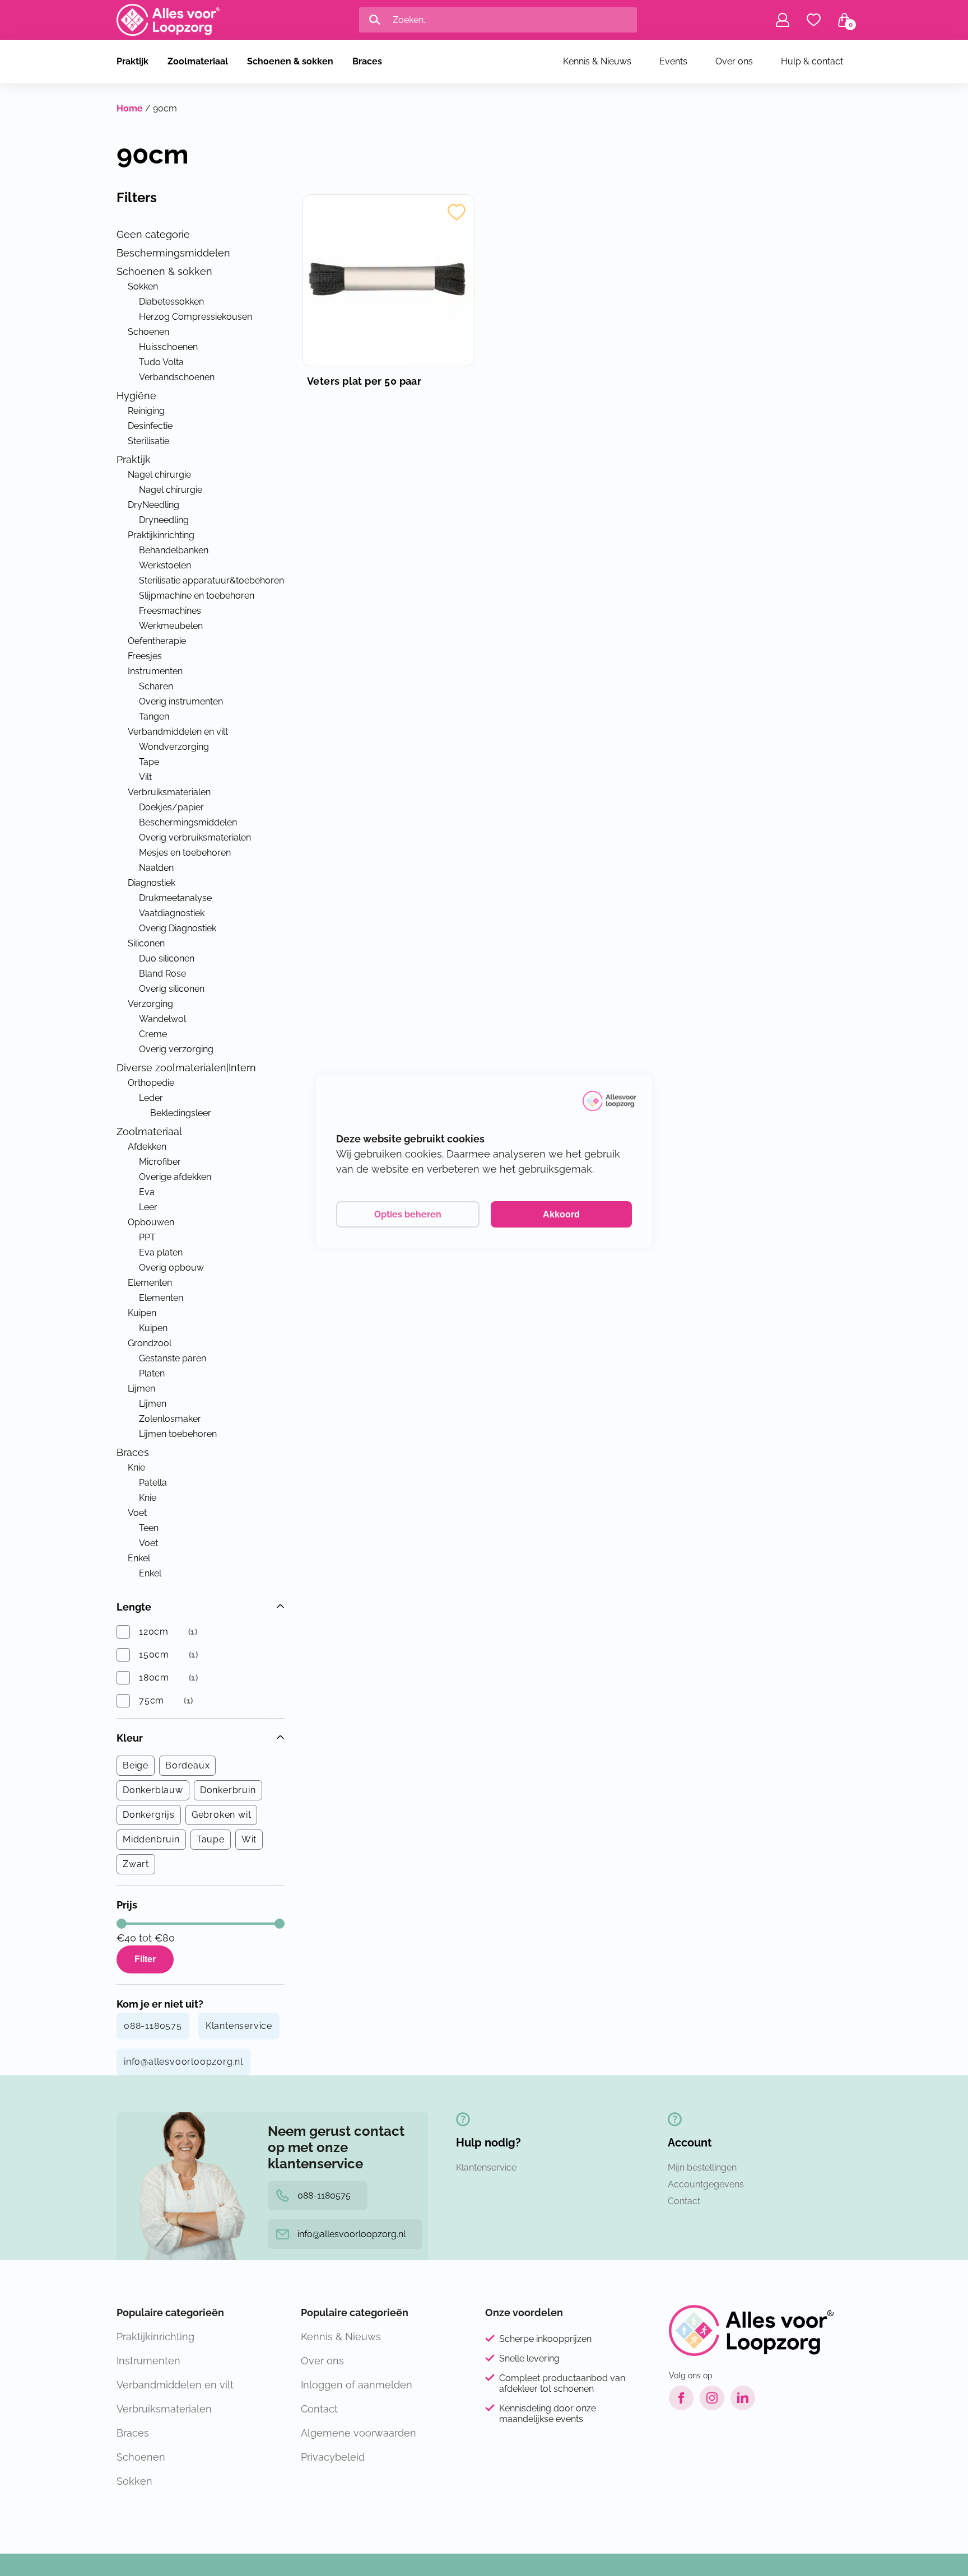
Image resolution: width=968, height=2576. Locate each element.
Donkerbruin (228, 1790)
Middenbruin (151, 1839)
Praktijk (132, 61)
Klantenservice (239, 2026)
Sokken (134, 2481)
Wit (249, 1839)
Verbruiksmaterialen (164, 2409)
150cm (154, 1655)
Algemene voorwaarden (359, 2433)
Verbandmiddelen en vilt (175, 2385)
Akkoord (561, 1214)
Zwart (136, 1864)
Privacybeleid (333, 2457)
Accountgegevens (706, 2184)
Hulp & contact (812, 61)
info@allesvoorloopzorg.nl (183, 2062)
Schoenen (141, 2457)
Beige (136, 1765)
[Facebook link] (681, 2398)
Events (673, 61)
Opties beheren (408, 1214)
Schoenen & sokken (290, 61)
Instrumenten (148, 2361)
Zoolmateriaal (198, 61)
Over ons (734, 61)
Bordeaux (187, 1765)
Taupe (211, 1839)
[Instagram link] (712, 2398)
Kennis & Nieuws (597, 61)
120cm (154, 1632)
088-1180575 (153, 2026)
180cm (154, 1677)
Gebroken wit (222, 1815)
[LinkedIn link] (743, 2398)
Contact (684, 2201)
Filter (145, 1959)
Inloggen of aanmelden (357, 2385)
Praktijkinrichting (155, 2337)
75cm (152, 1700)
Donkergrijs (149, 1815)
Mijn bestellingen (702, 2167)
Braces (367, 61)
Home (130, 108)
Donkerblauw (153, 1790)
